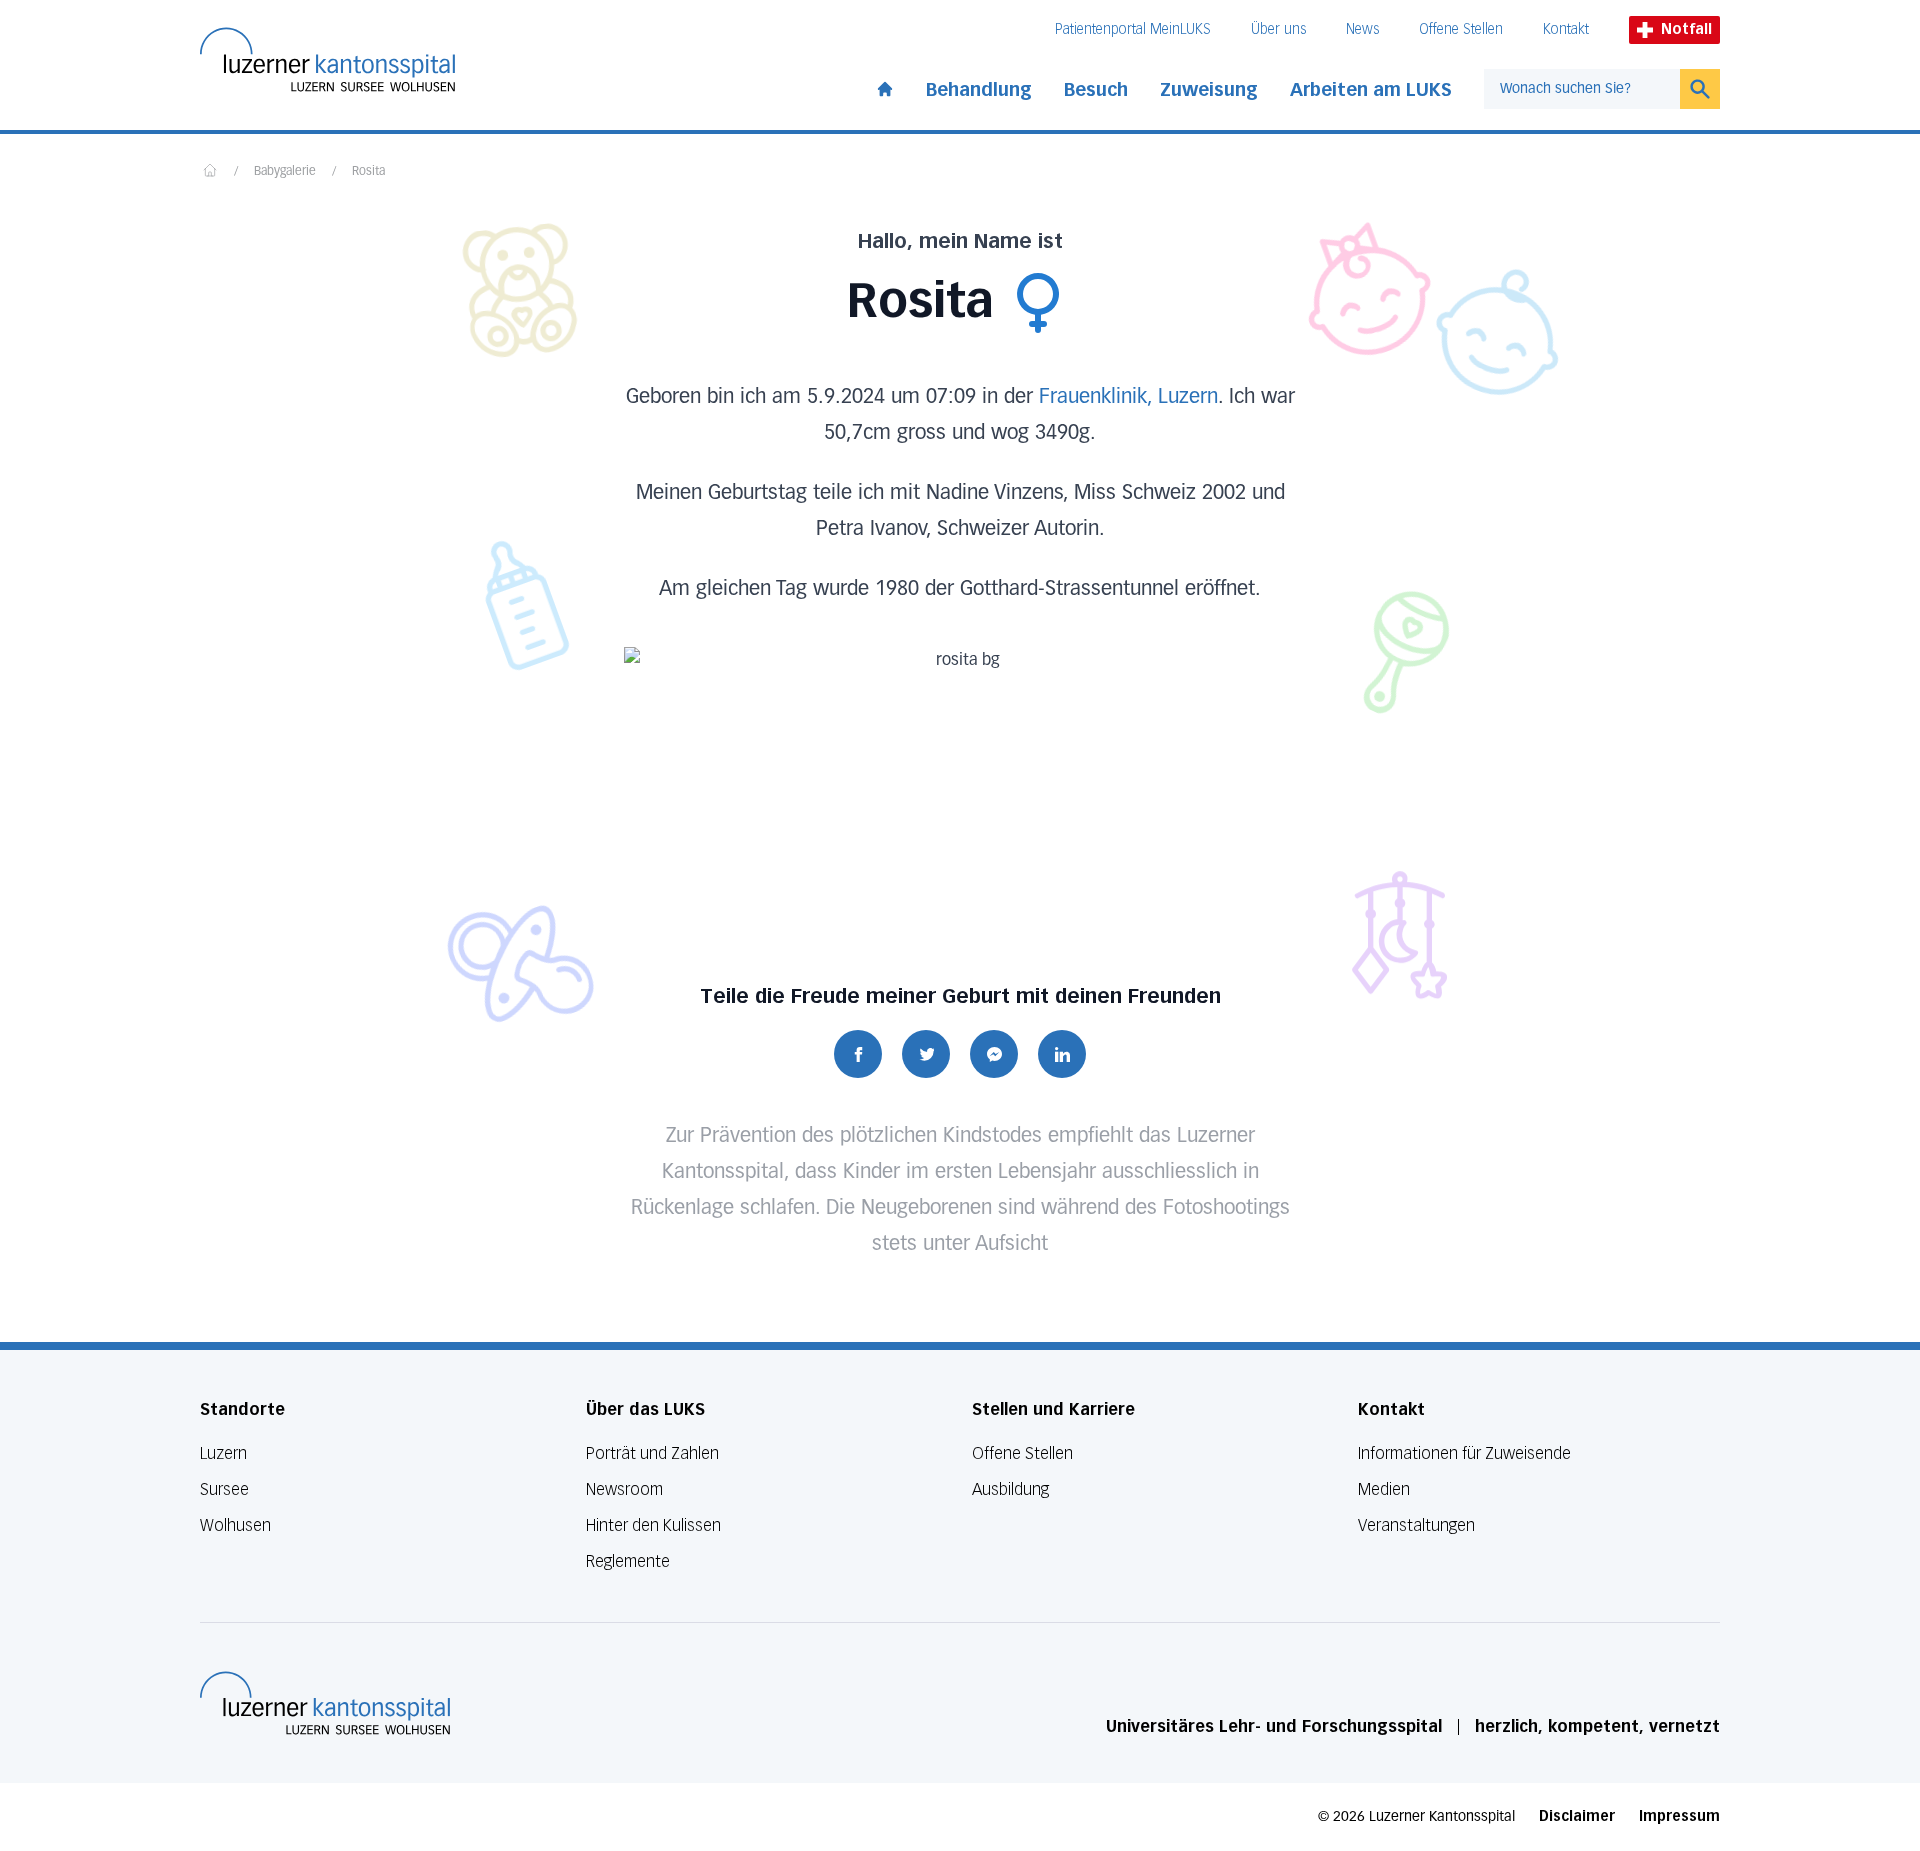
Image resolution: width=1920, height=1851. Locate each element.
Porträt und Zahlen (652, 1453)
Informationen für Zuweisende (1464, 1453)
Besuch (1096, 90)
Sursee (224, 1489)
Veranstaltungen (1416, 1525)
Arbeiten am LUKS (1371, 90)
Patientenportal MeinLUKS (1133, 29)
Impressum (1679, 1816)
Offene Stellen (1461, 29)
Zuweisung (1209, 90)
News (1362, 29)
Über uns (1278, 29)
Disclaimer (1577, 1816)
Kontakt (1566, 29)
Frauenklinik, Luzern (1128, 397)
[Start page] (885, 85)
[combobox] (1582, 89)
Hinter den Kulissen (653, 1525)
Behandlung (979, 90)
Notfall (1686, 29)
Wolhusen (235, 1525)
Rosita (368, 172)
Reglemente (628, 1561)
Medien (1384, 1489)
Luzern (223, 1453)
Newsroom (624, 1489)
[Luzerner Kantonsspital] (325, 1703)
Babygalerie (285, 172)
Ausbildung (1010, 1489)
